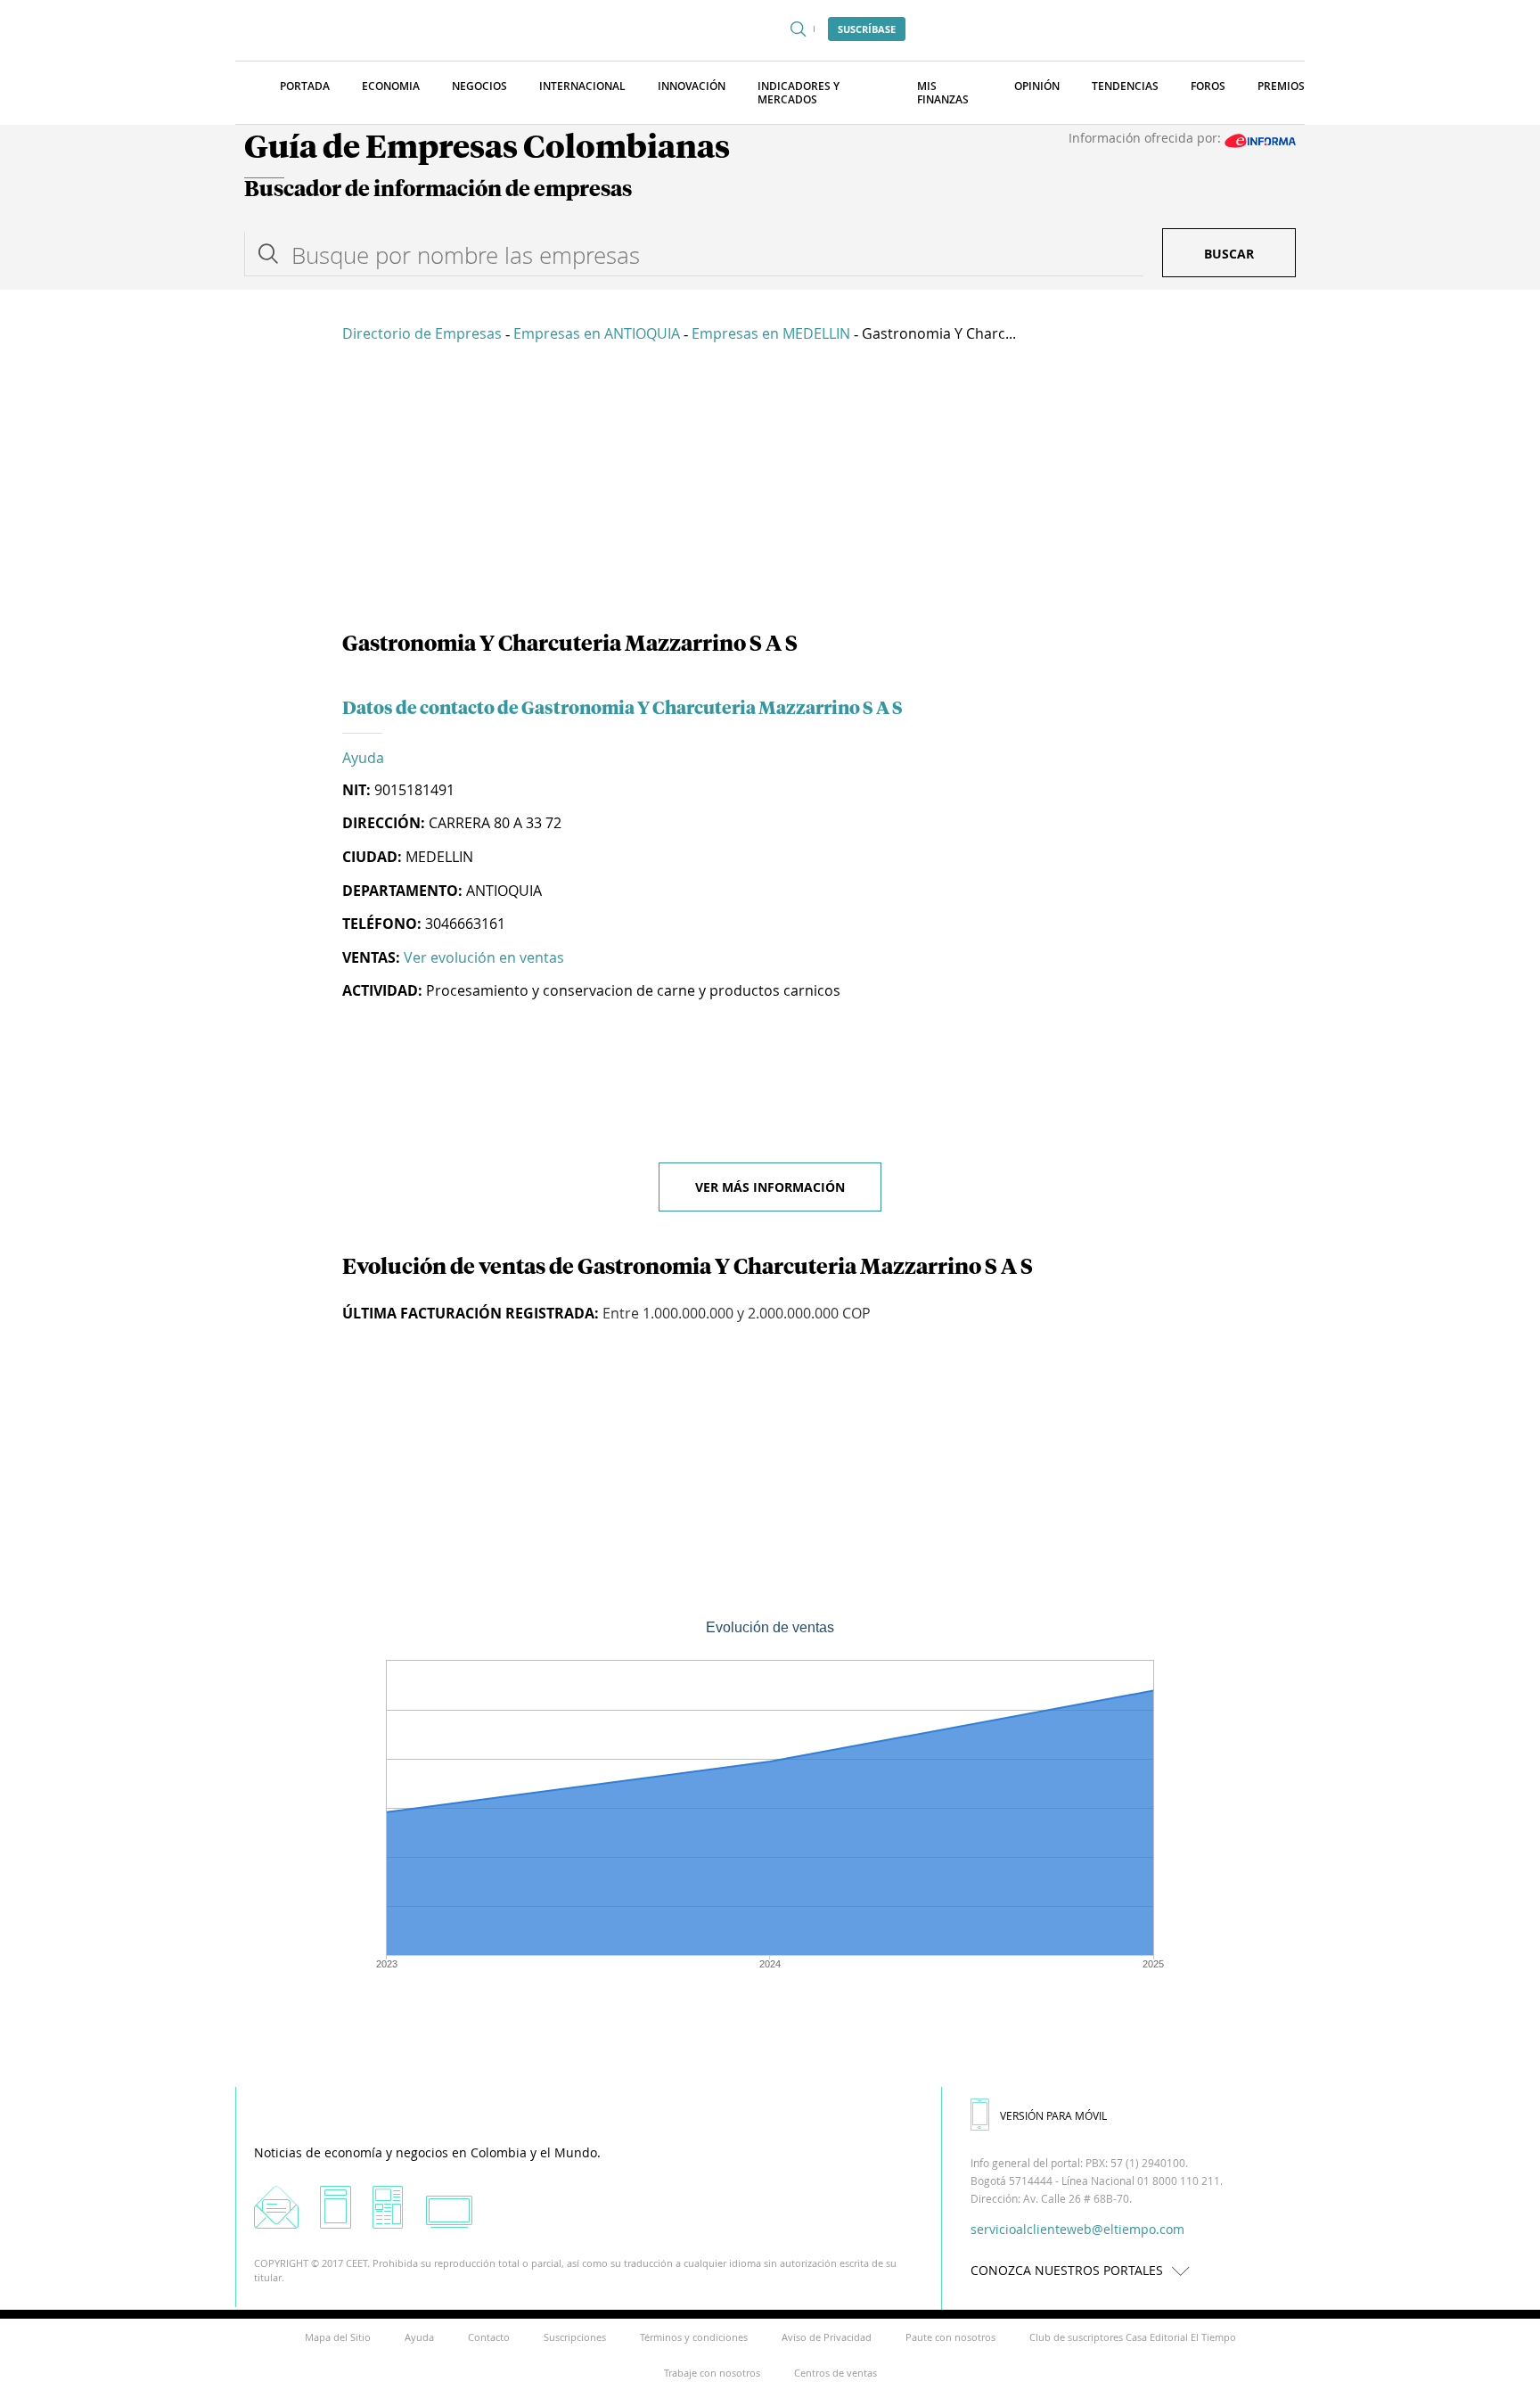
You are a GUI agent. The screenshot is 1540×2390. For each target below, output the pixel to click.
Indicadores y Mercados (799, 93)
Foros (1208, 86)
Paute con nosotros (950, 2337)
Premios (1281, 86)
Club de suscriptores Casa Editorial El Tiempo (1133, 2337)
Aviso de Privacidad (827, 2337)
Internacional (582, 86)
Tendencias (1125, 86)
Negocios (479, 86)
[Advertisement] (770, 490)
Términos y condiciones (694, 2337)
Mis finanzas (943, 93)
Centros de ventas (836, 2373)
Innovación (692, 86)
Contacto (489, 2337)
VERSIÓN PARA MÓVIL (1053, 2115)
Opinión (1037, 86)
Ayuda (363, 758)
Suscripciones (575, 2337)
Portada (305, 86)
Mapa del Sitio (338, 2337)
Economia (391, 86)
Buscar (1229, 254)
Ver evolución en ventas (484, 957)
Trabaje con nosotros (712, 2373)
